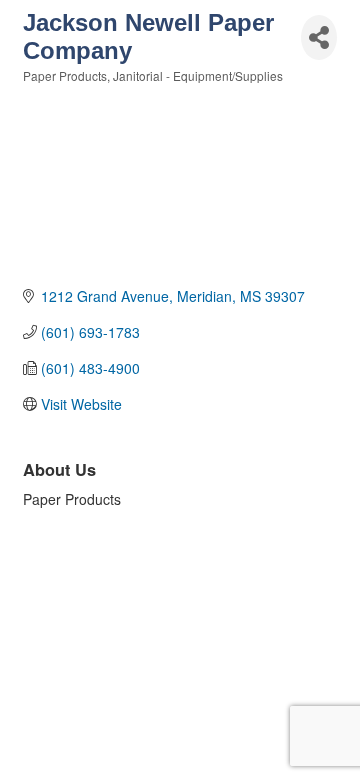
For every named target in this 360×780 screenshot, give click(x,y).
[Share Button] (319, 37)
